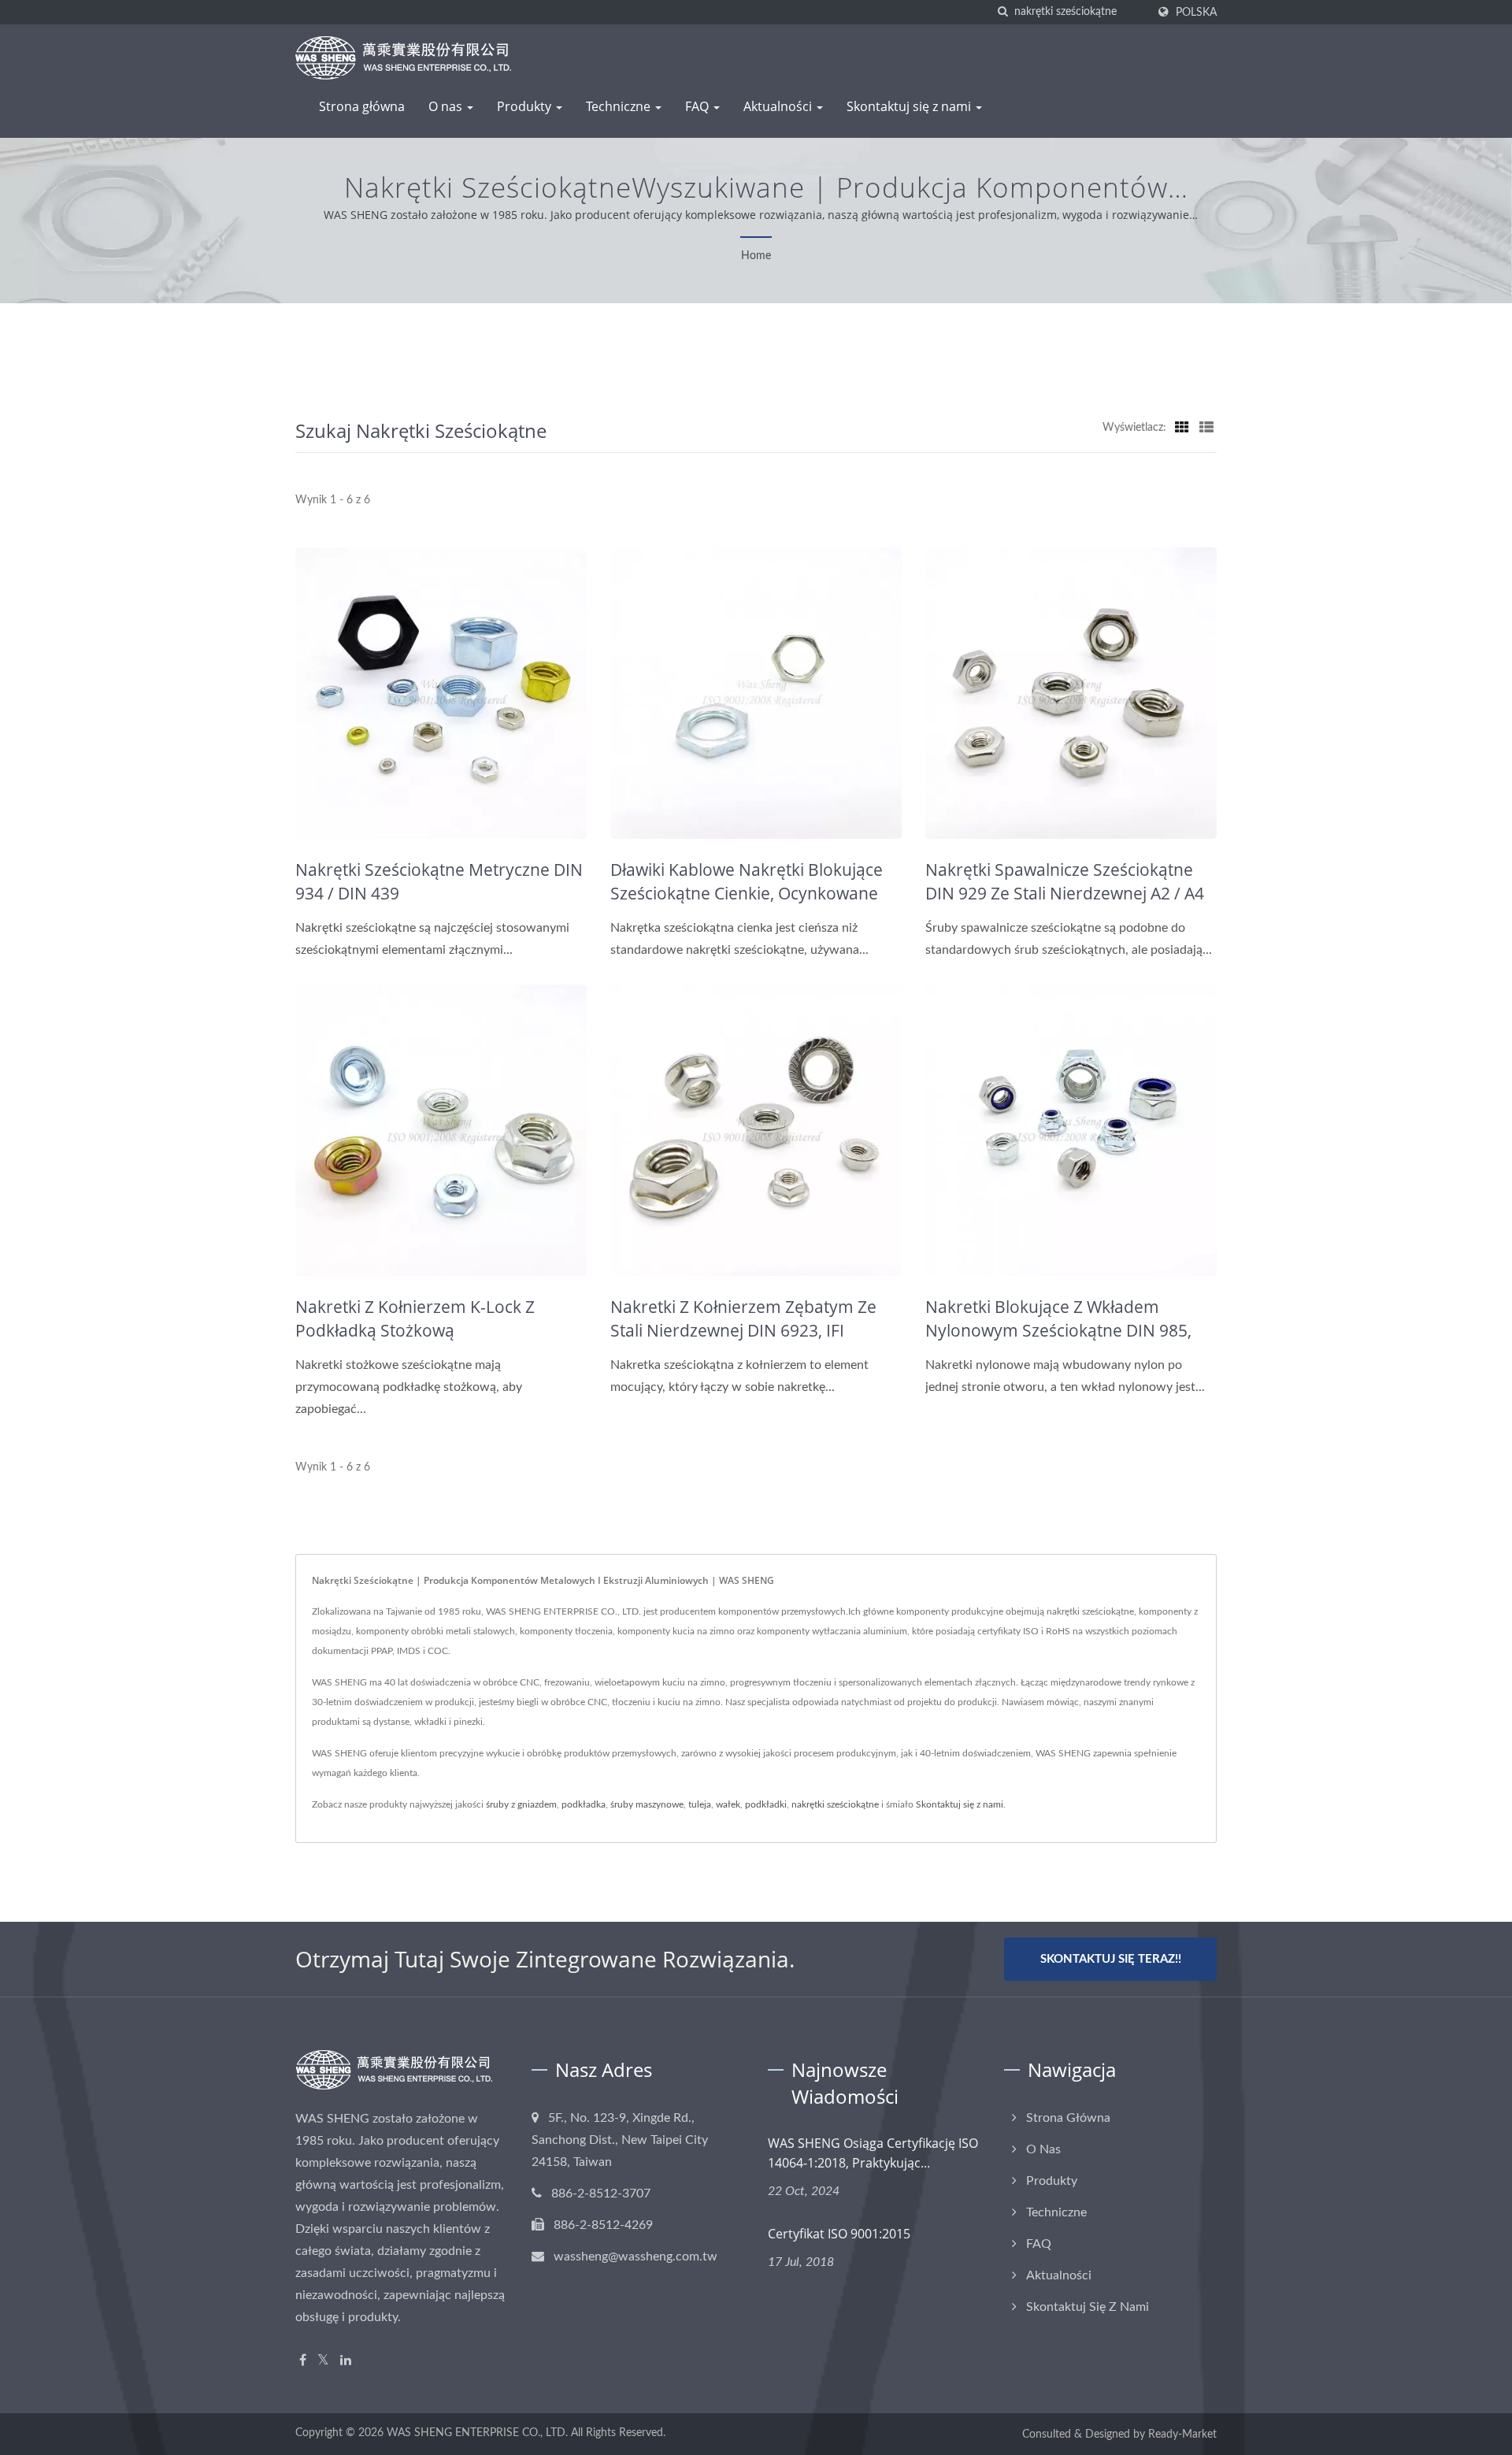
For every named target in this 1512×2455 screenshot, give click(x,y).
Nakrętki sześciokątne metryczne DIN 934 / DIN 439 (439, 881)
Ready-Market (1182, 2435)
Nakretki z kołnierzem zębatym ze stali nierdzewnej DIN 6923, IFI (743, 1318)
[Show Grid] (1182, 428)
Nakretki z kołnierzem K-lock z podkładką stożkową (415, 1318)
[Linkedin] (346, 2361)
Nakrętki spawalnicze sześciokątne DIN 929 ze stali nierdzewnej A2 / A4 (1065, 881)
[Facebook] (303, 2361)
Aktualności (779, 106)
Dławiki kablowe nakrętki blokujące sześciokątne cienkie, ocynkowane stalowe (747, 893)
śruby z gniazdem (521, 1804)
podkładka (584, 1804)
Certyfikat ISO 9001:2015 (839, 2234)
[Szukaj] (1002, 12)
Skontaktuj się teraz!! (1111, 1959)
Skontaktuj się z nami (910, 106)
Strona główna (362, 106)
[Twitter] (323, 2361)
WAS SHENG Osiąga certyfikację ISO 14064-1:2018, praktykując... (873, 2153)
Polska (1196, 12)
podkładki (766, 1804)
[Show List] (1206, 428)
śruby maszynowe (647, 1804)
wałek (728, 1804)
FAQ (699, 106)
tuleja (700, 1804)
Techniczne (620, 106)
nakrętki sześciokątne (835, 1804)
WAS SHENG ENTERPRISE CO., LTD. (477, 2433)
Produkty (526, 106)
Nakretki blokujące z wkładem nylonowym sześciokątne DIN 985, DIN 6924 (1058, 1330)
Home (756, 256)
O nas (447, 106)
